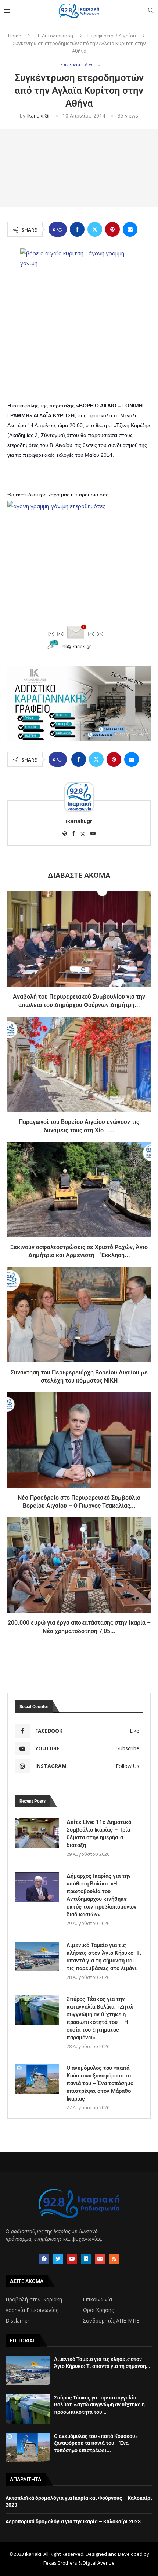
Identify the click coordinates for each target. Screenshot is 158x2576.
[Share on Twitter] (95, 229)
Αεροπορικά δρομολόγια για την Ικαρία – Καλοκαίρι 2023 (73, 2521)
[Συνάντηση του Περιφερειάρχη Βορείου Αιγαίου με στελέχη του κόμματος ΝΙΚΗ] (79, 1315)
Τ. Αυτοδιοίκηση (55, 36)
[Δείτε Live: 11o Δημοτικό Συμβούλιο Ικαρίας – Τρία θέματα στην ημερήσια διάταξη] (37, 1833)
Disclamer (17, 2321)
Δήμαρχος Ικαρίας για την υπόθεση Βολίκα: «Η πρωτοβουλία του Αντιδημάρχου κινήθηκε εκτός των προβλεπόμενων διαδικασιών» (102, 1895)
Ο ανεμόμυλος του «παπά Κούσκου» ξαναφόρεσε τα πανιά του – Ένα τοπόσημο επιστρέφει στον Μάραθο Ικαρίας (100, 2083)
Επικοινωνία (97, 2299)
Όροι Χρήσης (98, 2310)
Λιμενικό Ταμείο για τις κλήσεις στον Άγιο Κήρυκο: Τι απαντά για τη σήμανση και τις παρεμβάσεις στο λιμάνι (104, 1957)
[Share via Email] (130, 229)
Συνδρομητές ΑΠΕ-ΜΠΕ (111, 2321)
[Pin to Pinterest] (112, 229)
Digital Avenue (99, 2563)
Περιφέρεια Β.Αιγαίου (112, 36)
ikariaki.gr (38, 116)
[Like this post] (60, 230)
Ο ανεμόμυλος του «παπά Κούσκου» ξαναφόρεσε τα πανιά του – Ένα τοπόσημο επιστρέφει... (96, 2443)
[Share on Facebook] (77, 229)
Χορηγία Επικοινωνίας (32, 2310)
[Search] (151, 11)
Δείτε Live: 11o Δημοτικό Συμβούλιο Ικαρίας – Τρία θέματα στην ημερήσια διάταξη (99, 1834)
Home (15, 36)
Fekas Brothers (60, 2563)
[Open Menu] (7, 11)
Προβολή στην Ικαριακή (34, 2299)
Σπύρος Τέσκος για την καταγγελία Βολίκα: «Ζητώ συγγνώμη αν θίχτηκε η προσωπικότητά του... (99, 2405)
